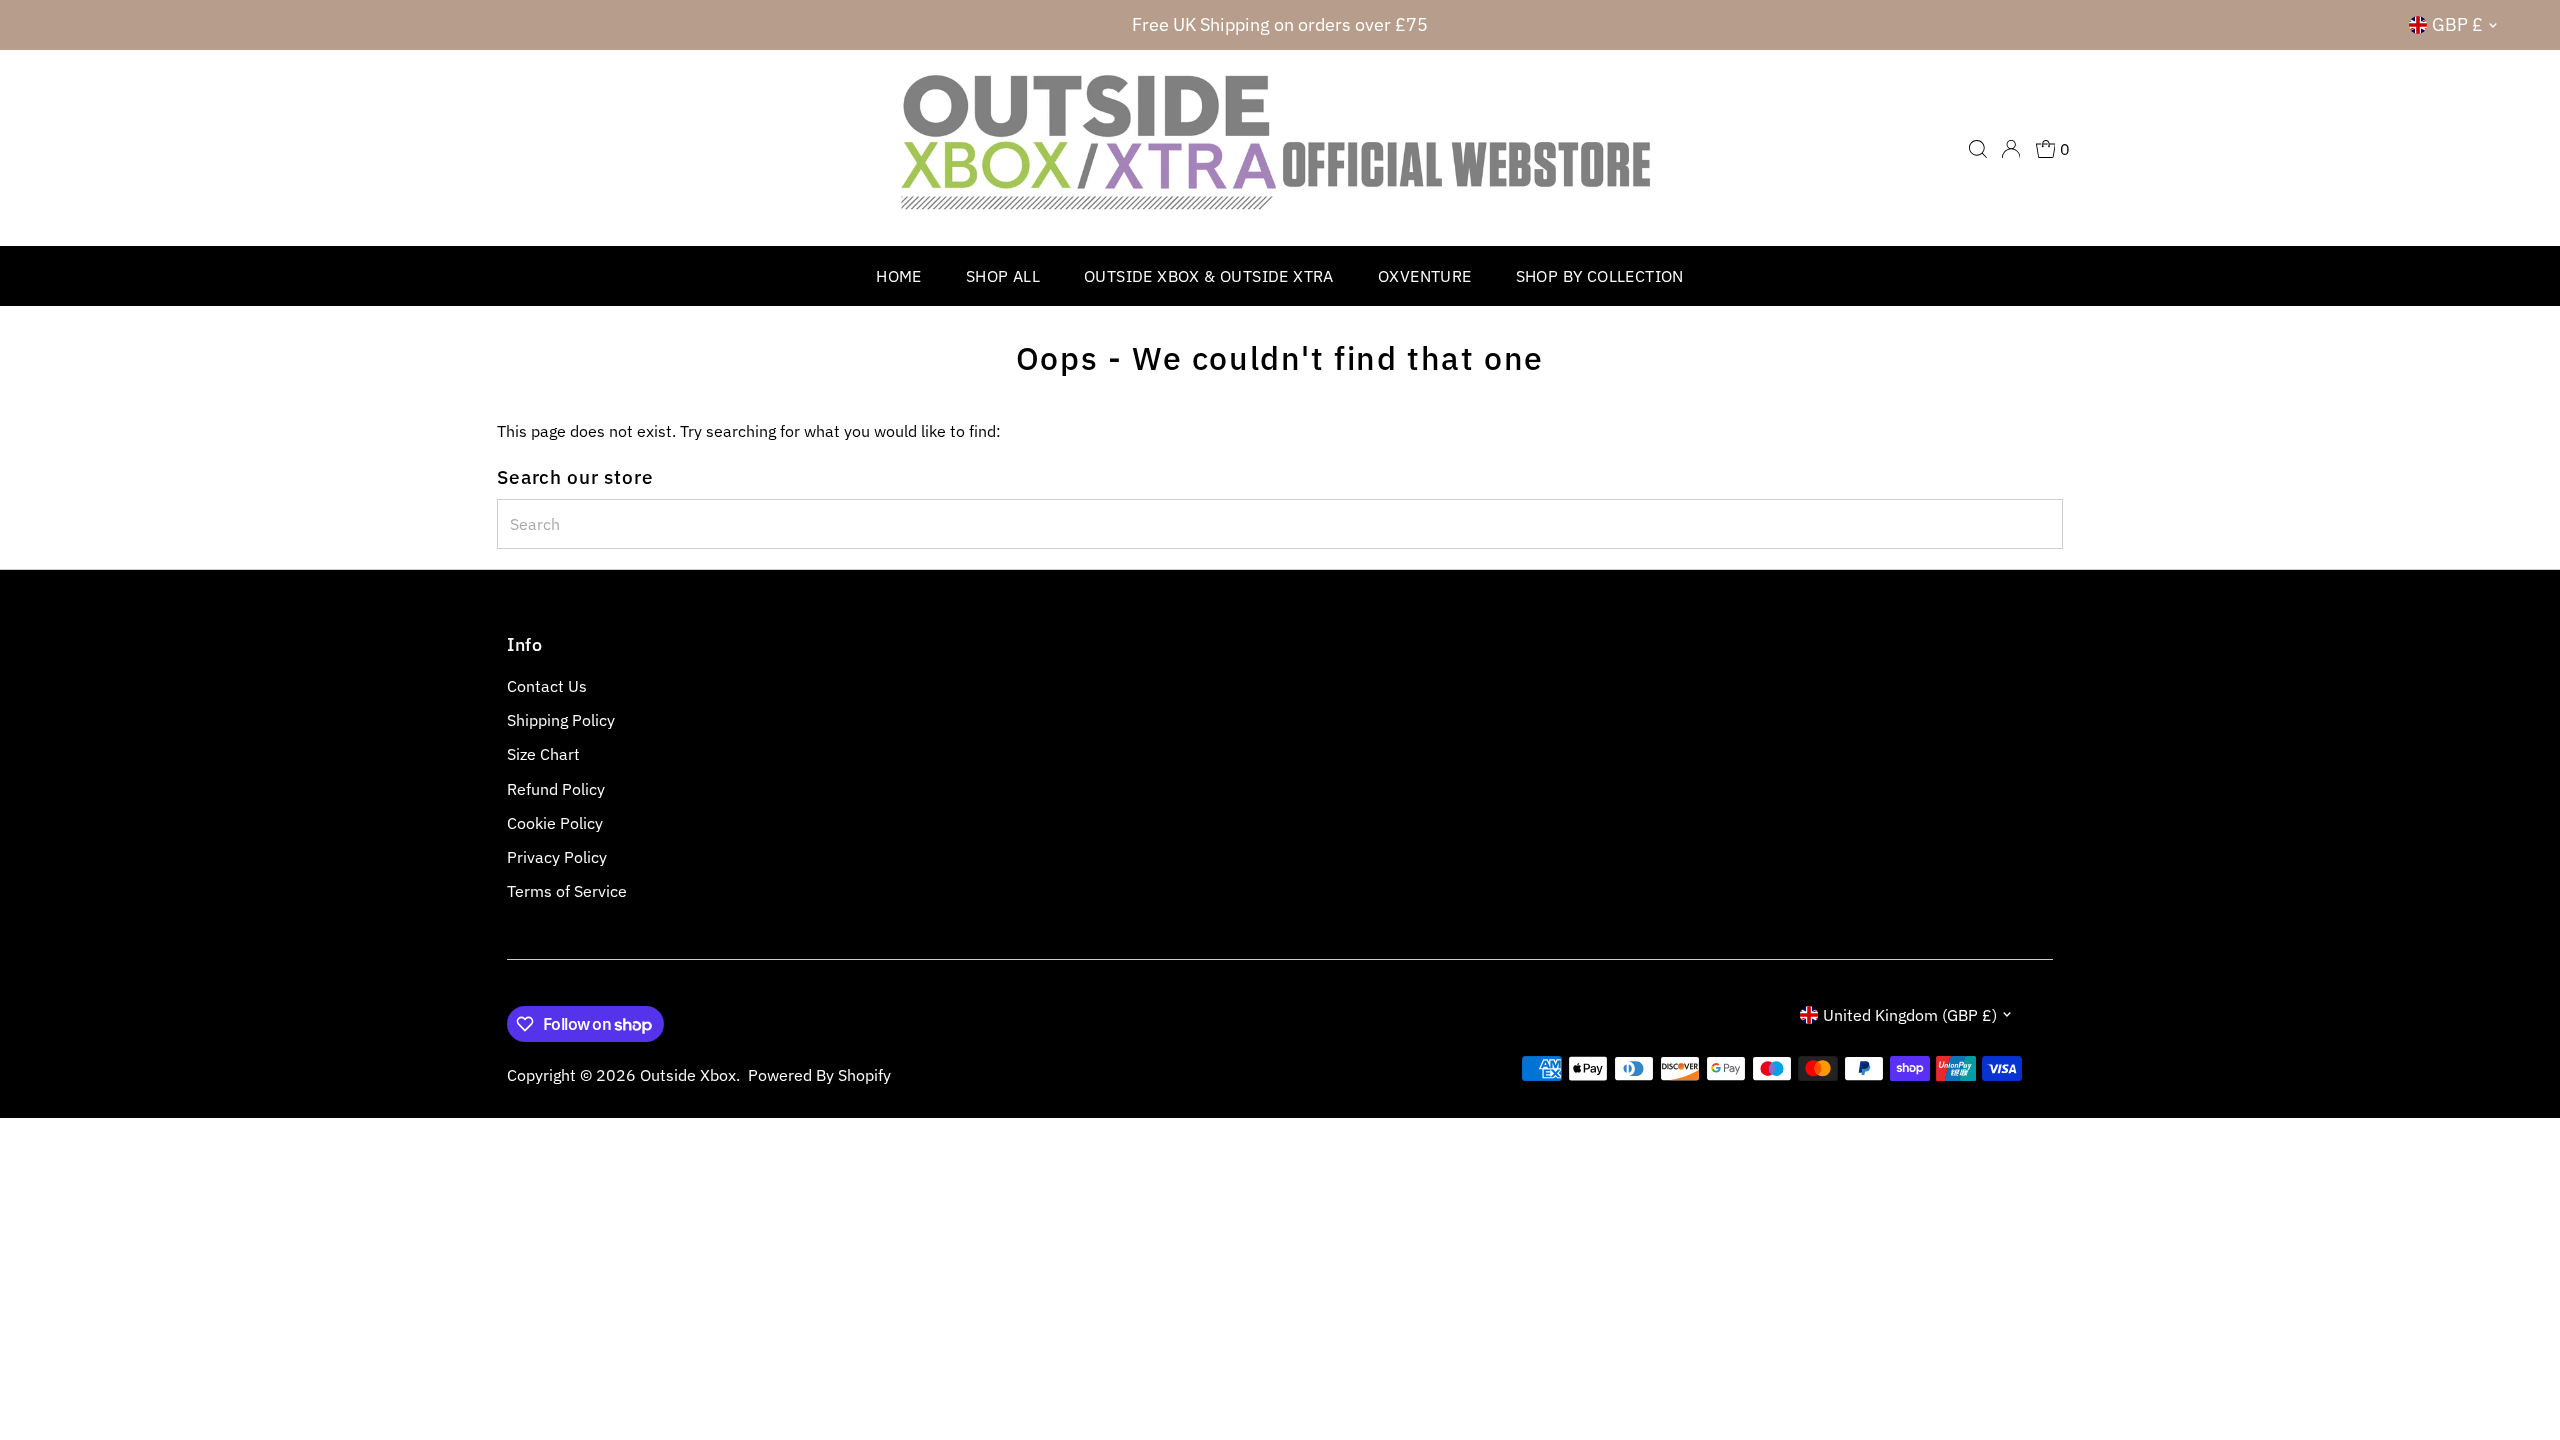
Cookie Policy (555, 823)
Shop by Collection (1600, 276)
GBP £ (2457, 24)
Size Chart (543, 754)
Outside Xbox (688, 1075)
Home (899, 276)
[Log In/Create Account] (2011, 149)
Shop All (1003, 276)
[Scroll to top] (2520, 1385)
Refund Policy (556, 789)
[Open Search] (1978, 149)
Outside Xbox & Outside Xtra (1209, 276)
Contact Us (547, 686)
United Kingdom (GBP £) (1910, 1015)
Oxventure (1425, 276)
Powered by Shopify (819, 1075)
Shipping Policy (561, 720)
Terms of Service (567, 891)
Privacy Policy (557, 857)
